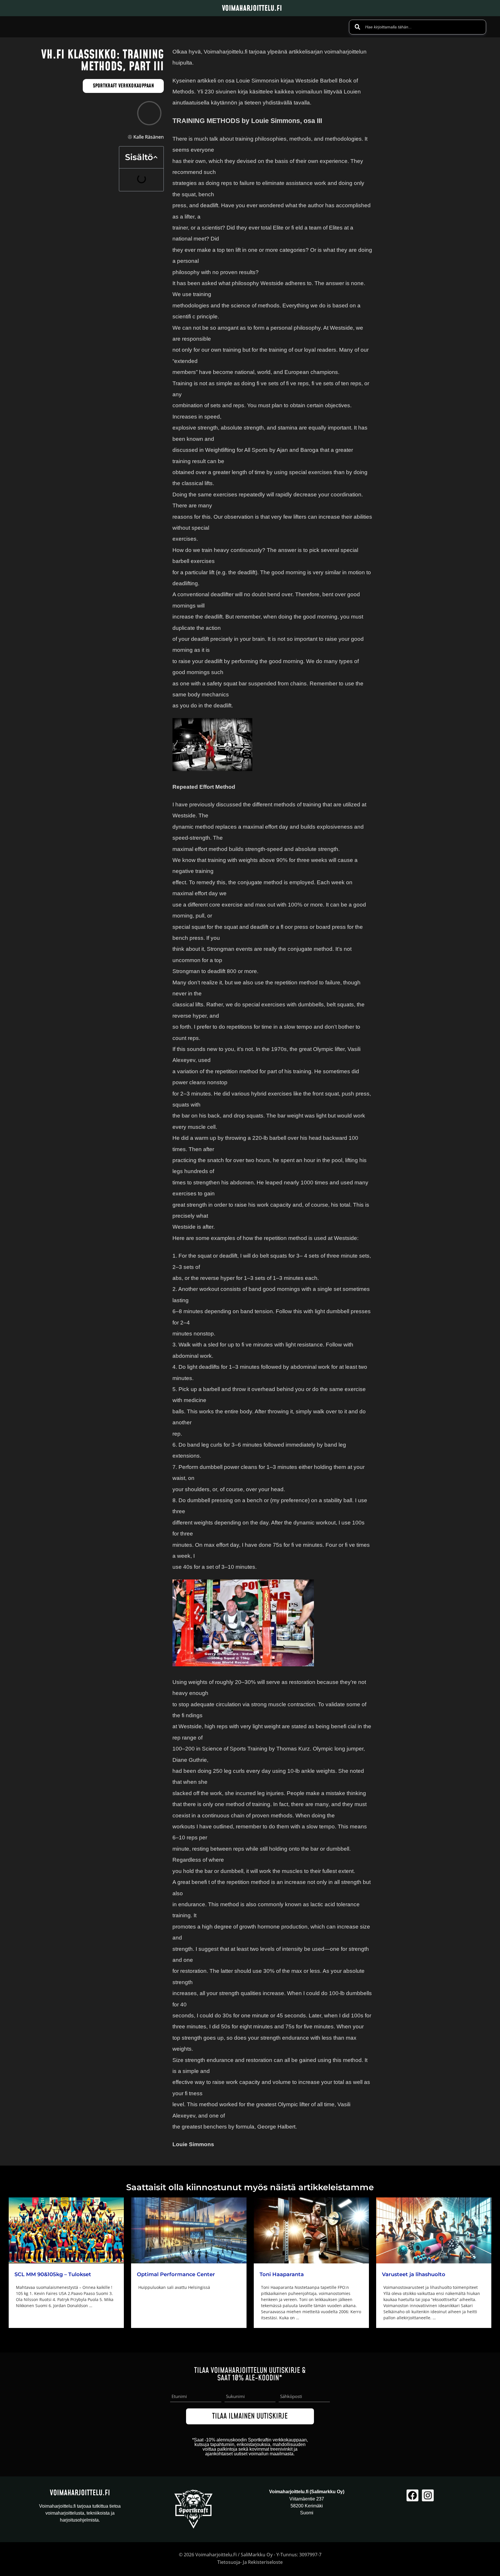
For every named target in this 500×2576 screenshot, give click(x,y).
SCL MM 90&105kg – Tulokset (53, 2274)
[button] (155, 157)
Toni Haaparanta (282, 2274)
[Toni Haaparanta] (311, 2230)
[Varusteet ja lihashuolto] (434, 2230)
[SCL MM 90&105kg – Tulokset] (66, 2230)
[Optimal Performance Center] (189, 2230)
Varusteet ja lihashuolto (414, 2274)
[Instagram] (428, 2495)
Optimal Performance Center (176, 2274)
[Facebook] (412, 2495)
